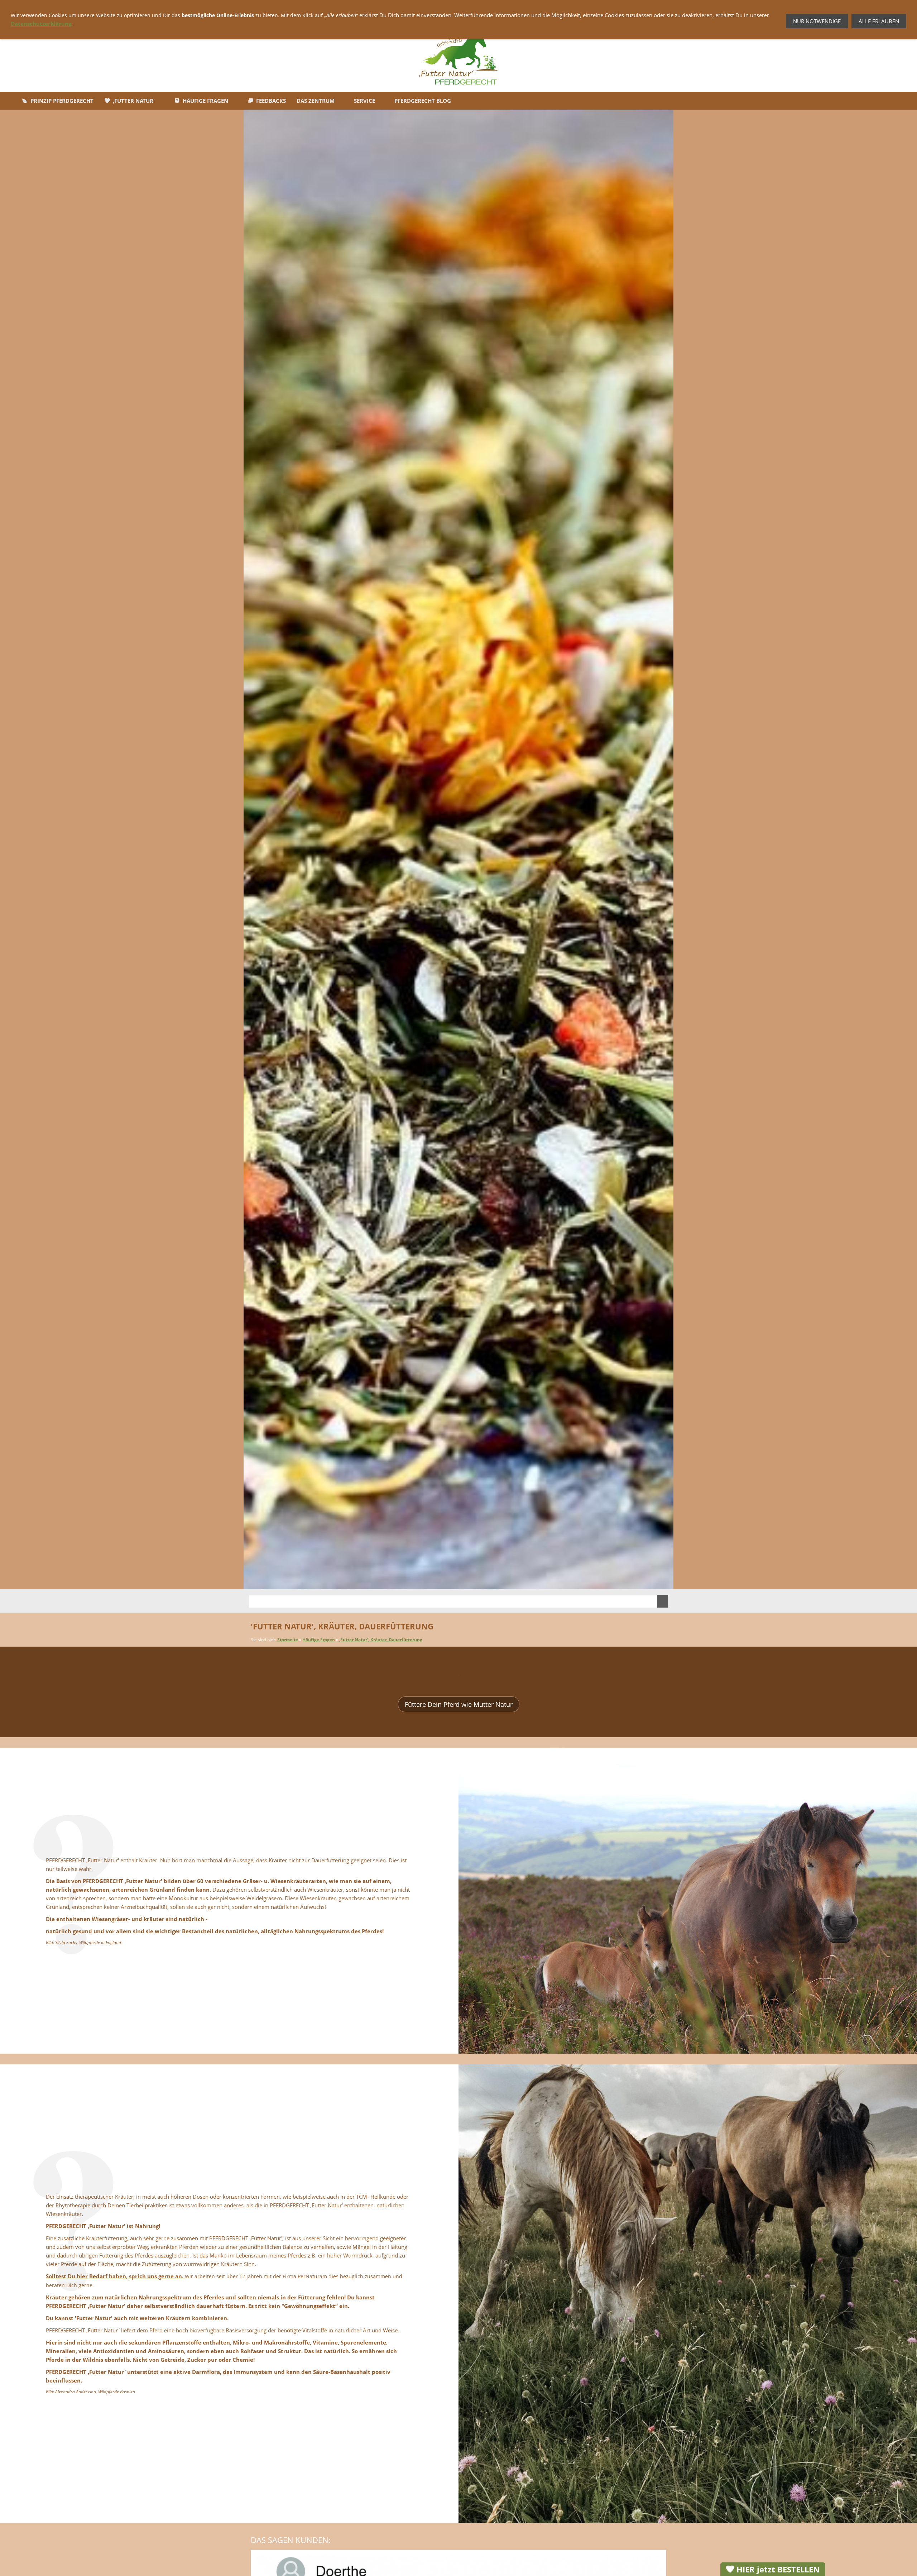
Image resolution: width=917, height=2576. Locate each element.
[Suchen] (662, 1601)
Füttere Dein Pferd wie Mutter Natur (459, 1704)
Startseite (288, 1640)
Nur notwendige (817, 21)
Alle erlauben (879, 21)
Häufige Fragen (319, 1640)
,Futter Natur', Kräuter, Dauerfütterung (381, 1640)
